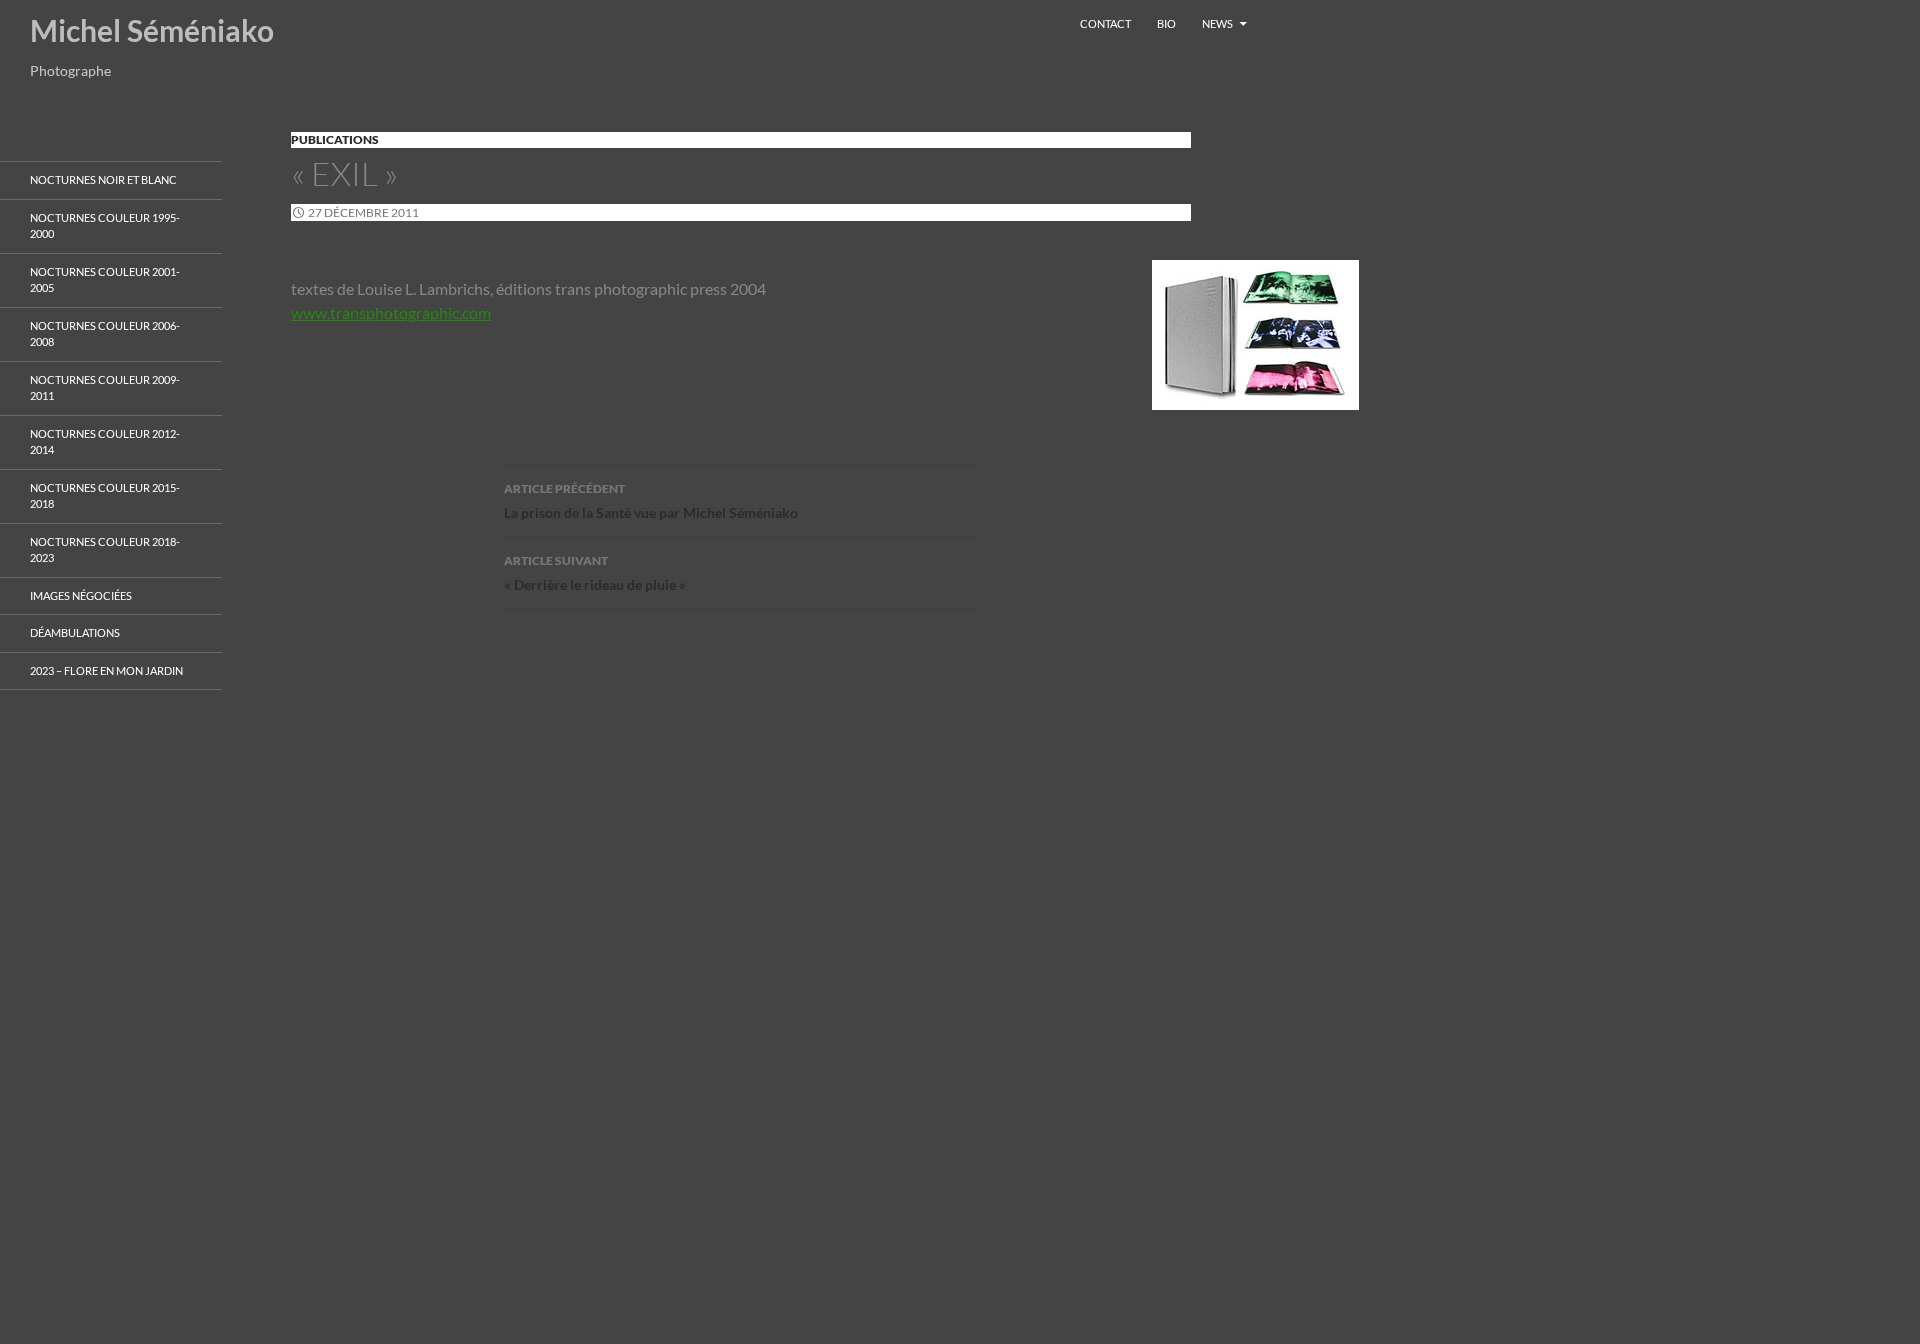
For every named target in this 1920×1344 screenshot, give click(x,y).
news (1217, 23)
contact (1105, 23)
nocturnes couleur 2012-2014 (105, 442)
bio (1166, 23)
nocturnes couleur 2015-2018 (105, 496)
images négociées (81, 595)
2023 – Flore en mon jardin (106, 670)
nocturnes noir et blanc (103, 179)
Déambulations (75, 632)
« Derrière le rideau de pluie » (595, 573)
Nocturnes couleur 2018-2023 (105, 550)
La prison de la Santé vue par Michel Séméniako (651, 501)
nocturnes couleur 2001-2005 (105, 280)
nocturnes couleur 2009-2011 (105, 388)
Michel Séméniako (152, 30)
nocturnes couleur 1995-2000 (105, 226)
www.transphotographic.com (391, 312)
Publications (335, 139)
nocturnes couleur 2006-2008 (105, 334)
